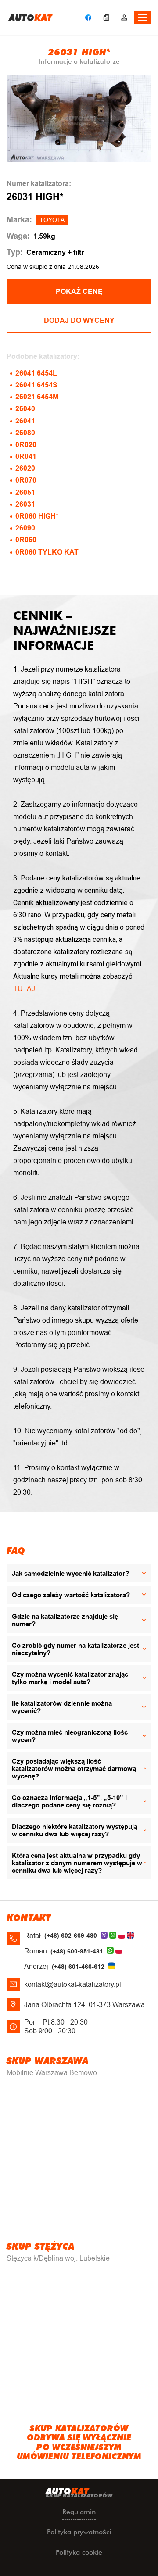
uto (31, 18)
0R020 (26, 445)
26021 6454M (37, 397)
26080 (25, 433)
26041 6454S (36, 385)
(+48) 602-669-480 (71, 1936)
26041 (25, 421)
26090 (25, 528)
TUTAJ (24, 989)
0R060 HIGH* (37, 516)
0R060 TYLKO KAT (47, 552)
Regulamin (79, 2512)
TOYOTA (52, 220)
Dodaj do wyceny (79, 320)
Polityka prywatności (79, 2532)
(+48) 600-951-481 (77, 1951)
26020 (25, 468)
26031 (25, 504)
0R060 (26, 540)
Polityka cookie (79, 2552)
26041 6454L (36, 373)
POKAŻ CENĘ (79, 292)
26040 (25, 409)
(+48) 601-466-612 (78, 1967)
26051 (25, 492)
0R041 (26, 456)
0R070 (26, 480)
